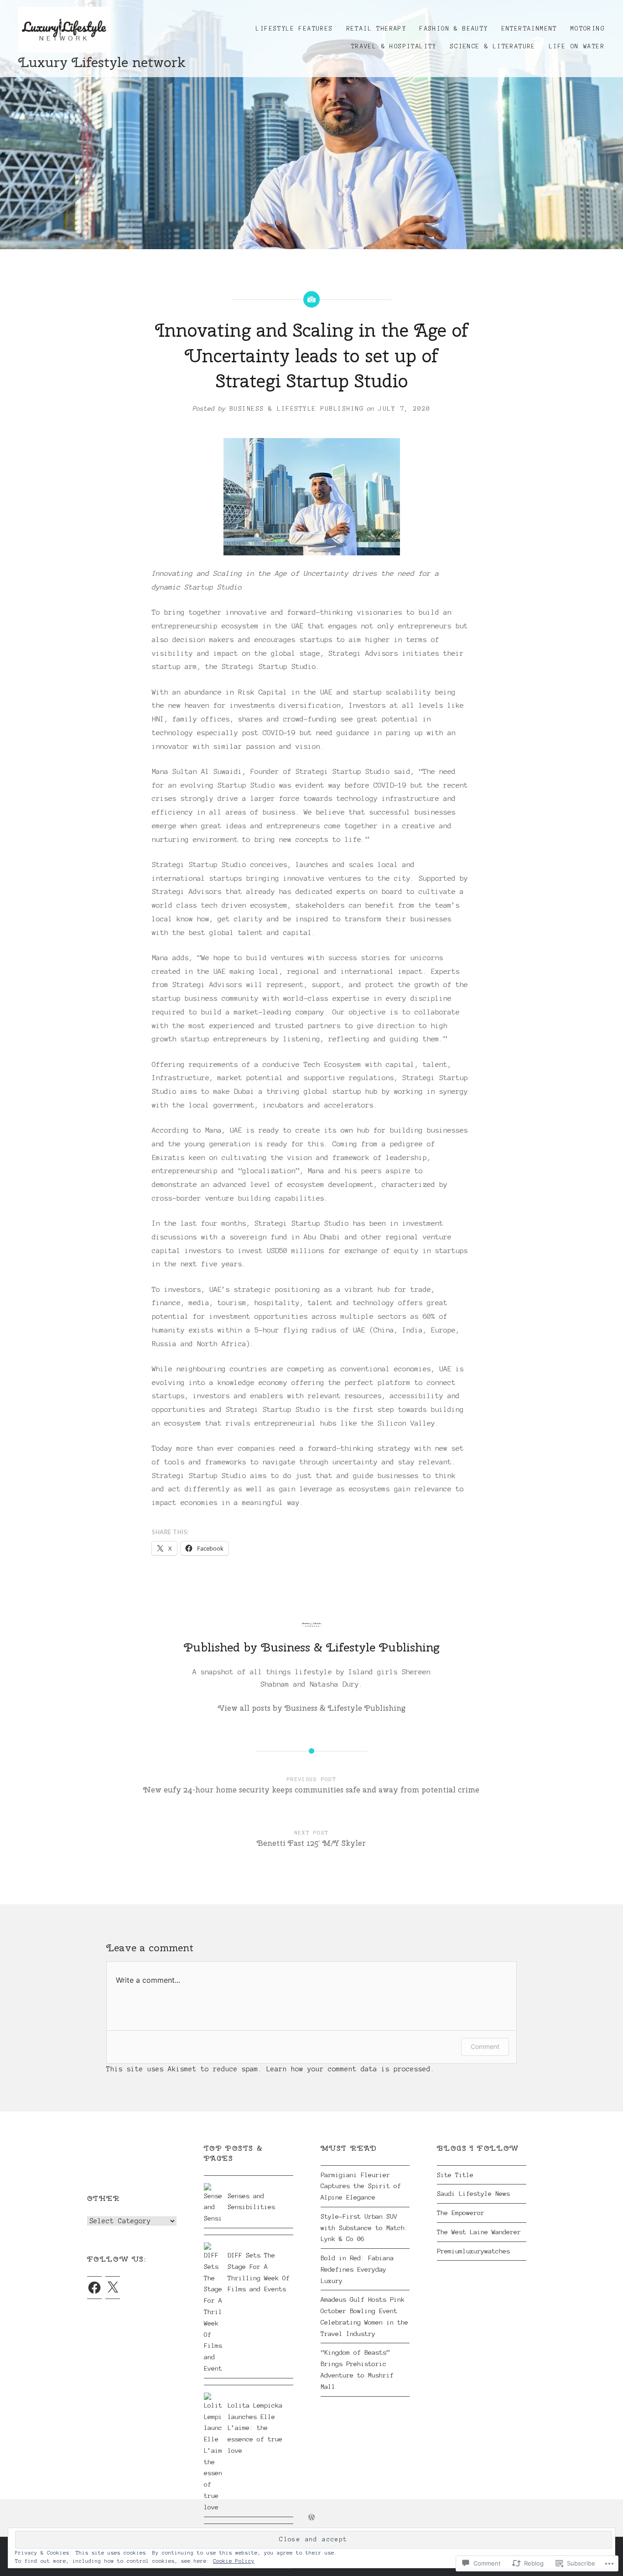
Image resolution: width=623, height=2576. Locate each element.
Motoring (588, 29)
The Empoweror (461, 2213)
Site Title (455, 2175)
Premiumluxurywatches (473, 2251)
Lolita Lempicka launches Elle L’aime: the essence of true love (255, 2428)
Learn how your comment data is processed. (350, 2069)
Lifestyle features (294, 29)
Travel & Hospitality (394, 47)
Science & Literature (493, 47)
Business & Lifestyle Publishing (297, 409)
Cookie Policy (234, 2561)
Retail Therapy (377, 29)
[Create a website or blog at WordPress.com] (311, 2518)
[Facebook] (94, 2288)
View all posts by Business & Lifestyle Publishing (312, 1708)
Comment (485, 2046)
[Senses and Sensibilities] (249, 2183)
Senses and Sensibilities (251, 2202)
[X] (113, 2288)
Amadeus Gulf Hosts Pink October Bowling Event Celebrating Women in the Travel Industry (364, 2316)
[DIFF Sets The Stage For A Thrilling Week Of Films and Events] (249, 2242)
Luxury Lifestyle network (102, 62)
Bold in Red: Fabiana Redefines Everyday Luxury (357, 2269)
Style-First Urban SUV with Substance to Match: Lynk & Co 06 (364, 2228)
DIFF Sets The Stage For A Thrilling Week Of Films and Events (259, 2272)
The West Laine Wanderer (479, 2232)
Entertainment (530, 29)
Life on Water (577, 47)
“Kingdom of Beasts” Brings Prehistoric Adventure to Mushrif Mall (357, 2369)
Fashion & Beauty (454, 29)
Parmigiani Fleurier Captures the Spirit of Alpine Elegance (361, 2186)
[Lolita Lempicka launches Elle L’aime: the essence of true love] (249, 2393)
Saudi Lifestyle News (473, 2194)
